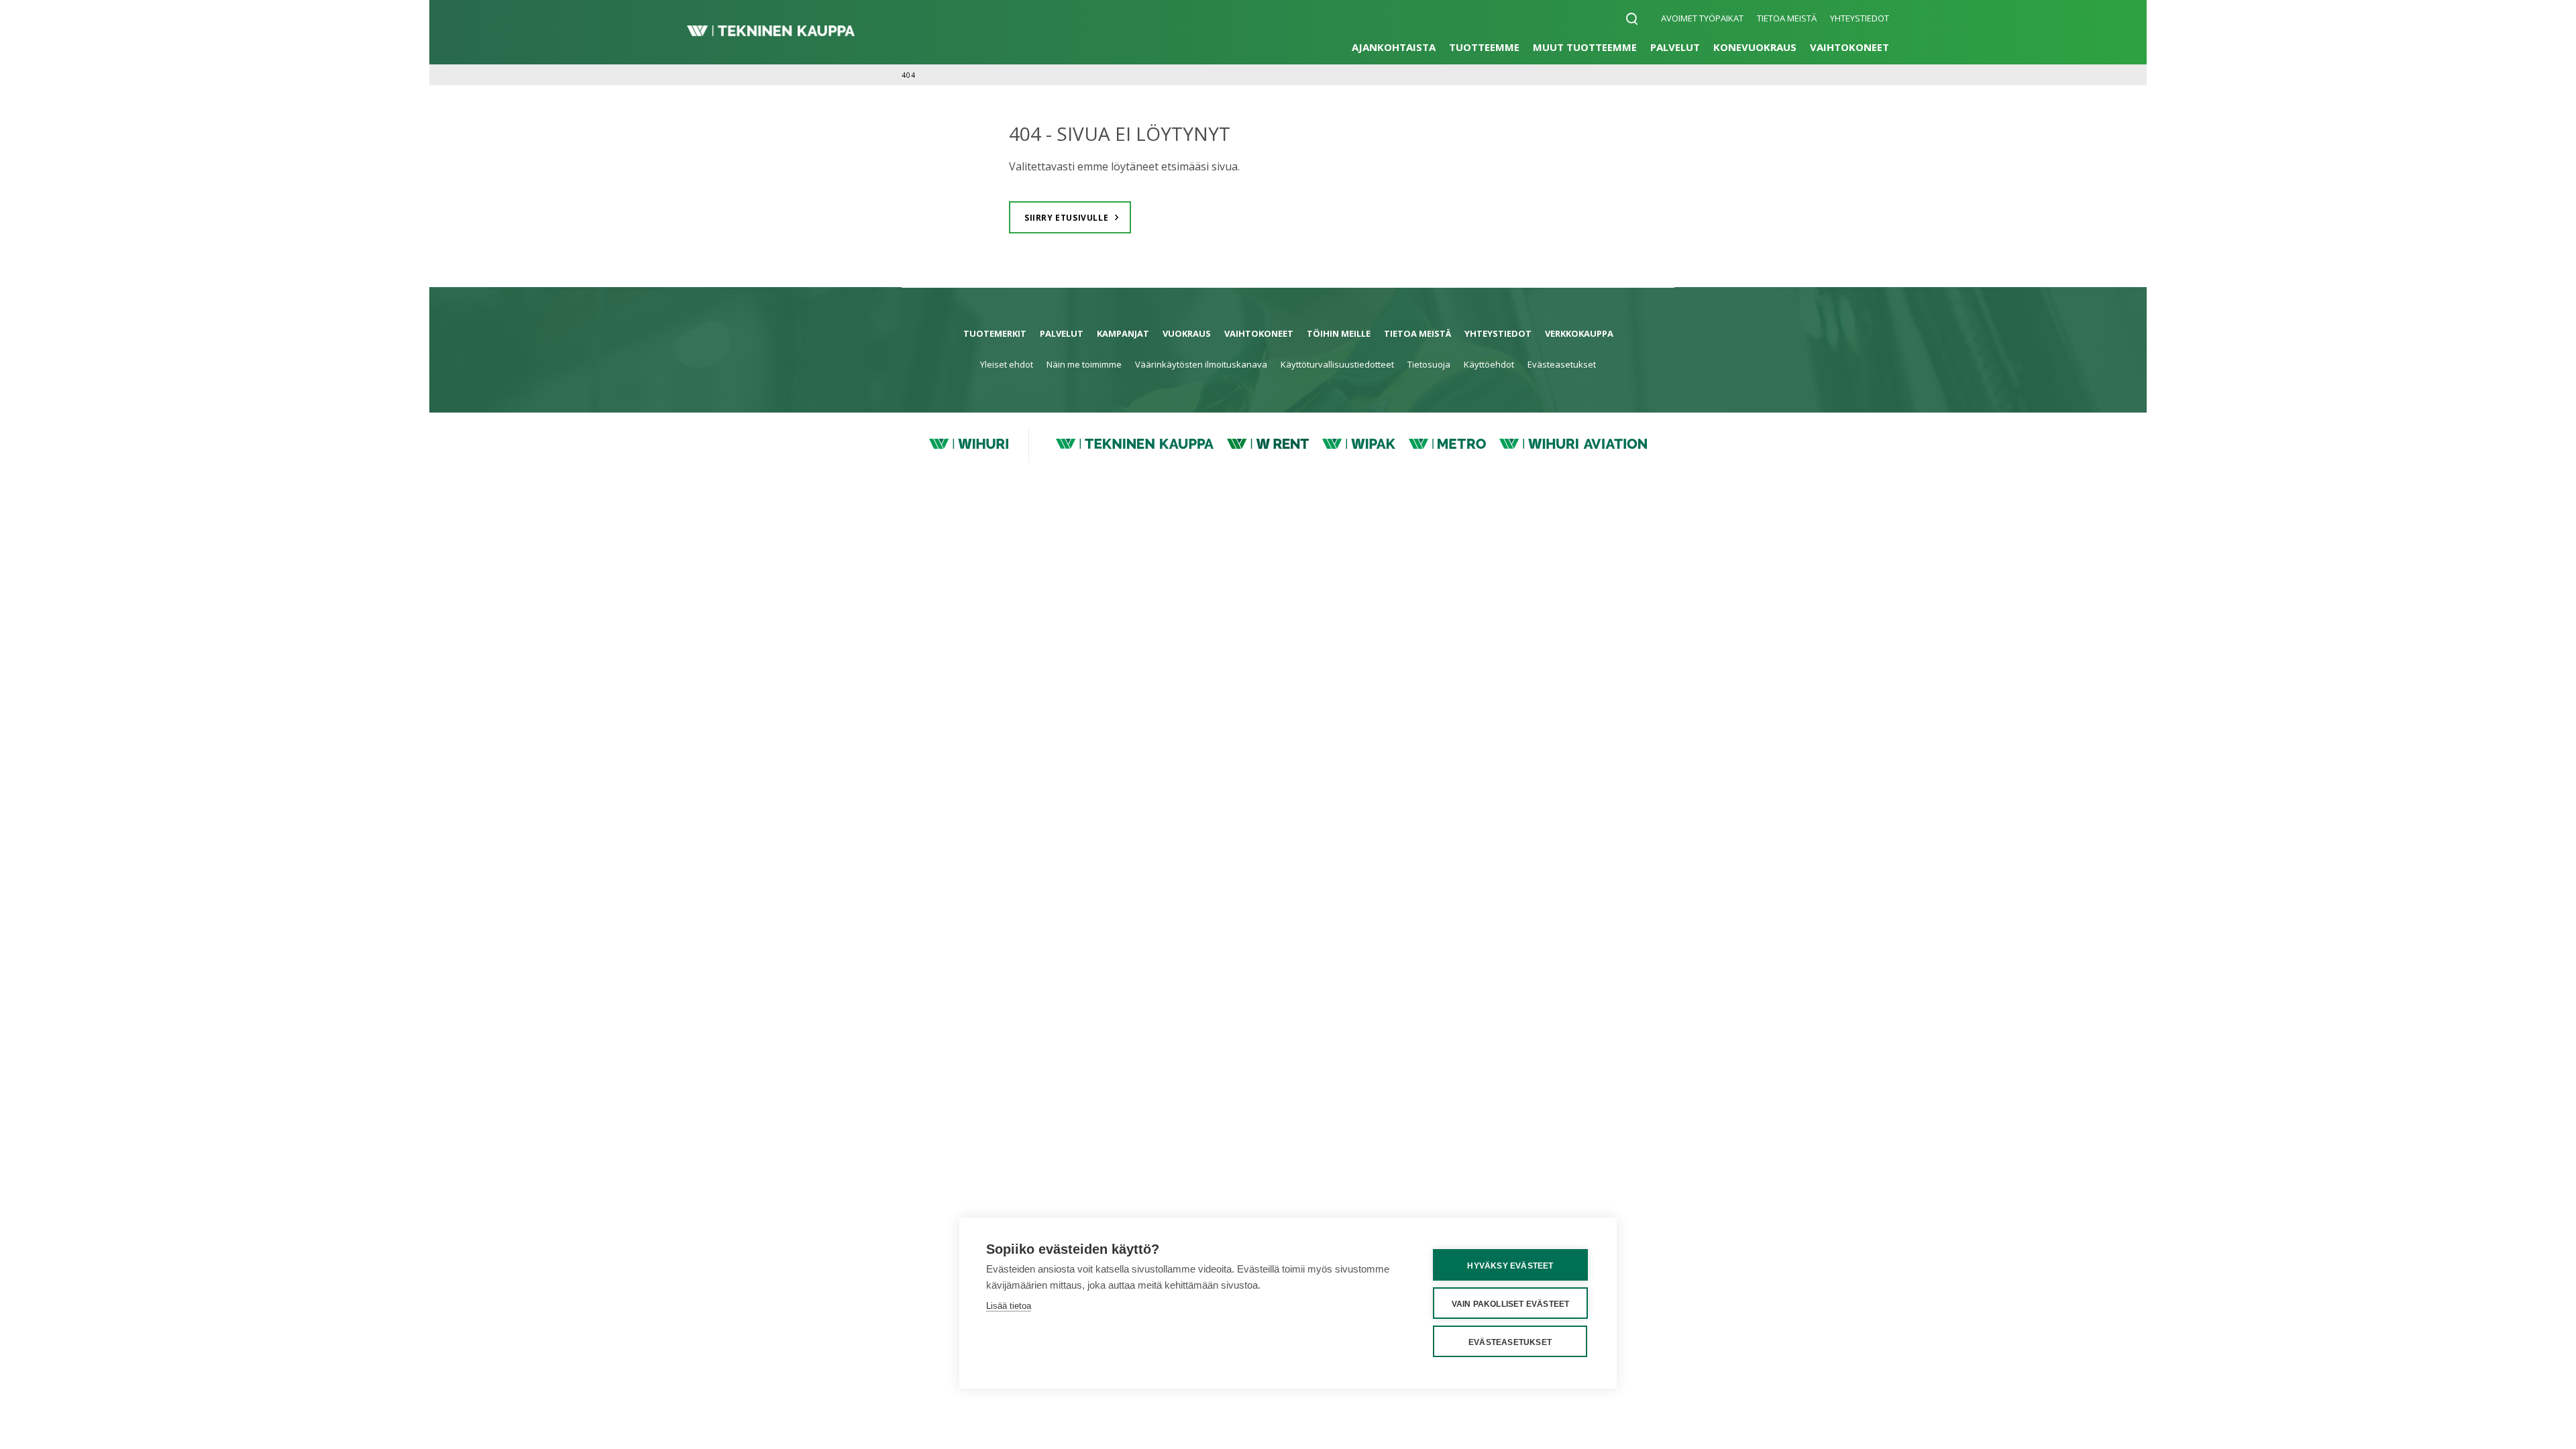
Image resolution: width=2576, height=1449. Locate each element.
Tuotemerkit (995, 333)
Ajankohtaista (1394, 47)
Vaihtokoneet (1849, 47)
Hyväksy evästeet (1510, 1266)
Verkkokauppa (1579, 333)
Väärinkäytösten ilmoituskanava (1201, 364)
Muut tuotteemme (1585, 47)
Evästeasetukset (1562, 364)
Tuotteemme (1484, 47)
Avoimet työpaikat (1702, 18)
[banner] (771, 32)
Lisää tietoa (1009, 1306)
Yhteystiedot (1860, 18)
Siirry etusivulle (1066, 218)
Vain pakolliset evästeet (1511, 1304)
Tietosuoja (1429, 364)
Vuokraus (1187, 333)
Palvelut (1675, 47)
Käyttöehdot (1489, 364)
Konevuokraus (1755, 47)
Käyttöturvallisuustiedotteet (1337, 364)
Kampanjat (1123, 333)
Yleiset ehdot (1007, 364)
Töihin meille (1339, 333)
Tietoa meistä (1787, 18)
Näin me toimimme (1084, 364)
